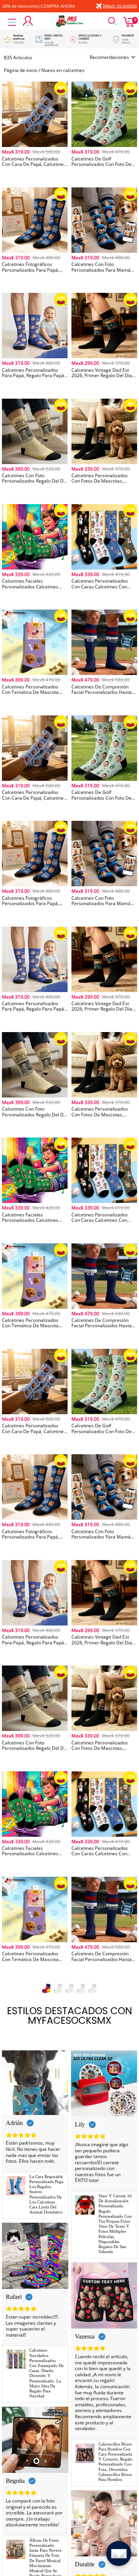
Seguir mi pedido (120, 6)
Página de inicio (21, 70)
